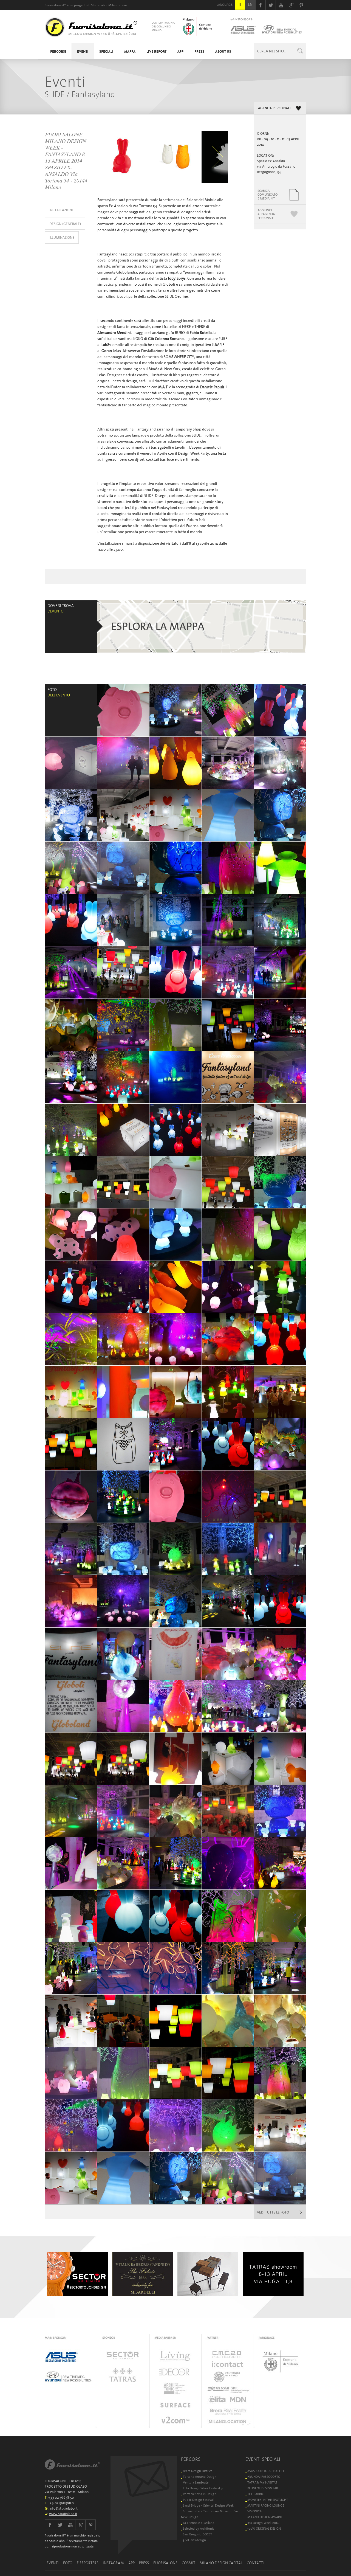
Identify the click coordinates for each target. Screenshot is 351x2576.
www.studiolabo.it (63, 2514)
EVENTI (83, 52)
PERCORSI (58, 52)
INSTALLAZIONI (61, 210)
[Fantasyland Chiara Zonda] (228, 972)
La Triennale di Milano (199, 2523)
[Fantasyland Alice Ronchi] (71, 1444)
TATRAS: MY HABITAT (262, 2482)
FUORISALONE (165, 2563)
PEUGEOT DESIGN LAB (263, 2488)
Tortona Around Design (200, 2477)
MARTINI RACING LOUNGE (266, 2505)
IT (240, 4)
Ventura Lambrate (196, 2482)
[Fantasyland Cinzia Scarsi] (175, 868)
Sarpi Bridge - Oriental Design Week (208, 2505)
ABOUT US (223, 52)
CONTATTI (255, 2563)
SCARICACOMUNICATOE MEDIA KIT (268, 194)
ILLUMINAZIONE (62, 237)
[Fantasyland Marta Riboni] (71, 1863)
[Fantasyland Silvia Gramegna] (175, 1601)
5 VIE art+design (194, 2540)
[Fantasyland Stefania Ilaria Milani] (71, 1339)
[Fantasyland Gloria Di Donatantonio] (123, 1077)
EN (250, 4)
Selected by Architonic (199, 2528)
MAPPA (130, 52)
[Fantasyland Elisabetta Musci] (123, 710)
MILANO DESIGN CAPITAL (221, 2563)
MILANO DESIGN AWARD (265, 2517)
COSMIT (189, 2563)
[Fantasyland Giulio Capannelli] (123, 920)
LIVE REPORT (156, 52)
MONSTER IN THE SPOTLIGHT (268, 2500)
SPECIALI (106, 52)
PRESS (199, 52)
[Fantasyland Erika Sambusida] (280, 868)
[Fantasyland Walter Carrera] (228, 1077)
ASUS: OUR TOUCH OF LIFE (266, 2471)
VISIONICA (254, 2511)
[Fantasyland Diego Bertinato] (280, 972)
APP (180, 52)
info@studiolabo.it (63, 2508)
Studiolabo (99, 5)
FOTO (68, 2563)
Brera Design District (197, 2471)
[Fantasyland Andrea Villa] (228, 2073)
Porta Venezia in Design (200, 2494)
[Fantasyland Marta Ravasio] (71, 1182)
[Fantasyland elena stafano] (71, 1654)
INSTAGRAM (113, 2563)
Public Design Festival (198, 2500)
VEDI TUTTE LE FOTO (273, 2212)
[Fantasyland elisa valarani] (280, 1025)
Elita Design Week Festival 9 (203, 2488)
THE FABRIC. (256, 2494)
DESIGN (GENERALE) (65, 224)
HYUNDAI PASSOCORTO (264, 2477)
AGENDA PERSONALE (275, 108)
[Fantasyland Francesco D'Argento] (71, 1811)
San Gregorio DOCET (197, 2534)
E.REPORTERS (88, 2563)
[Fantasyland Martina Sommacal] (228, 2021)
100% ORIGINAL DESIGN (264, 2528)
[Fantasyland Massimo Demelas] (228, 763)
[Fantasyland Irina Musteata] (280, 1497)
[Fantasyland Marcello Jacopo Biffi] (228, 1497)
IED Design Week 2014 (263, 2523)
